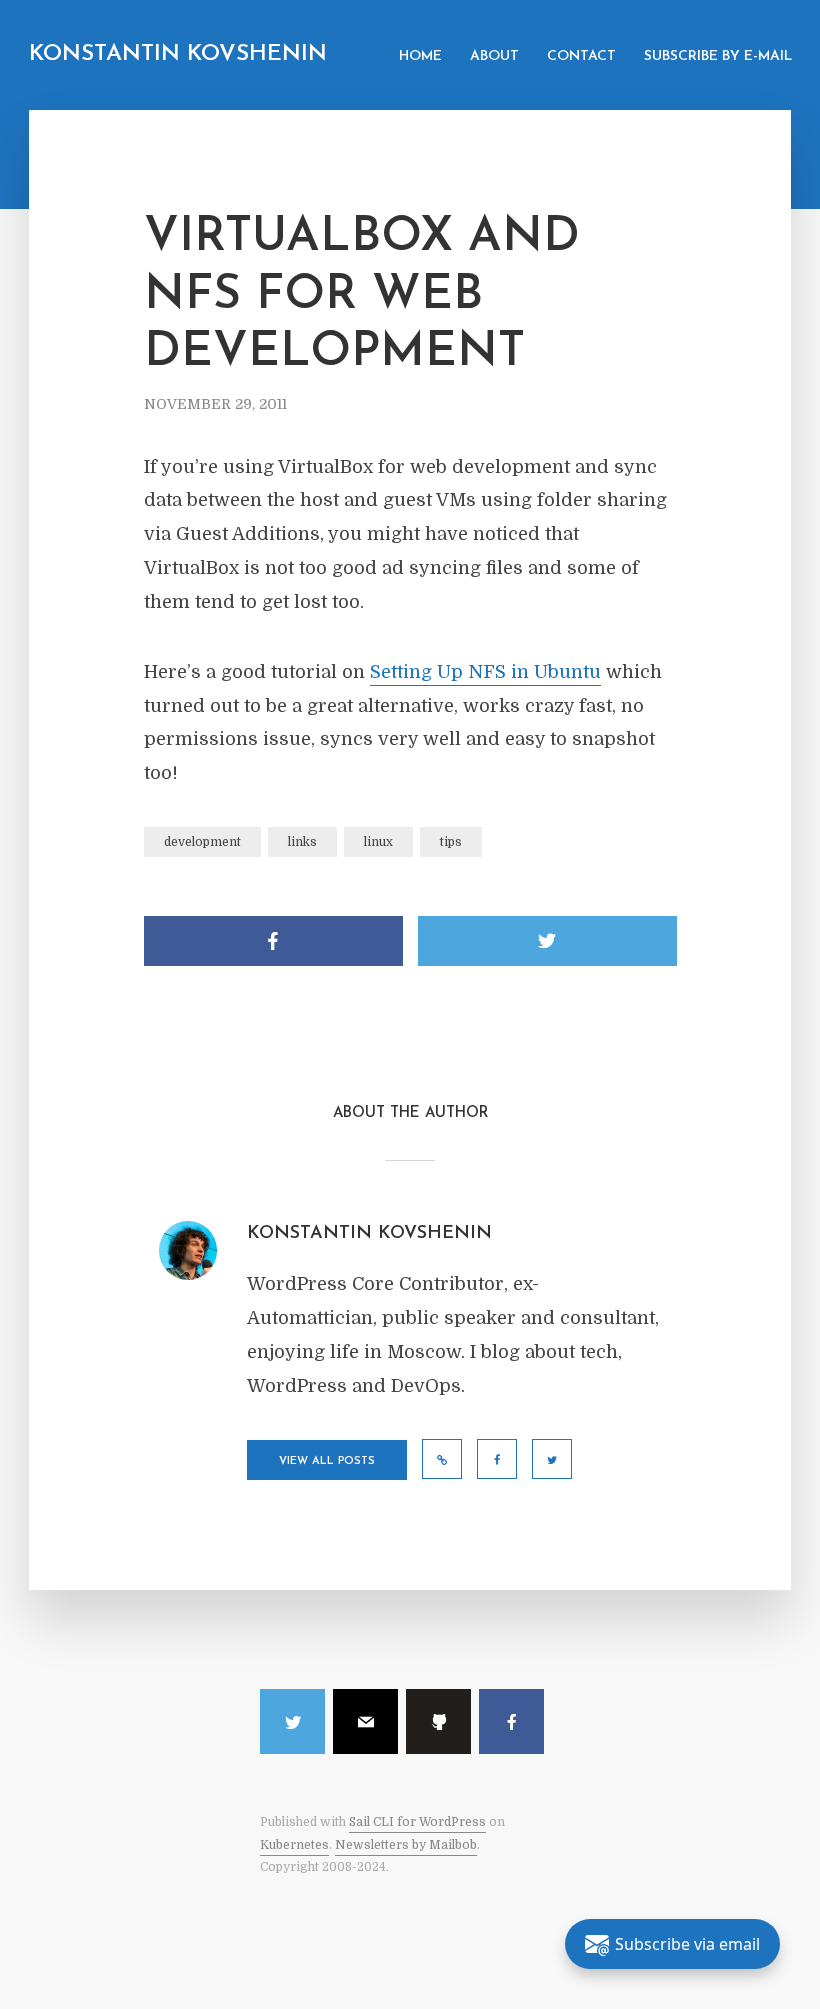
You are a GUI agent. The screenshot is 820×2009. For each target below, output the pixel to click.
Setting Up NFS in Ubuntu (485, 672)
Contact (581, 56)
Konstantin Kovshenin (178, 54)
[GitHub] (438, 1721)
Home (420, 56)
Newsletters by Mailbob (406, 1845)
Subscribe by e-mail (718, 56)
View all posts (327, 1461)
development (202, 842)
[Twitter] (292, 1721)
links (302, 842)
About (494, 56)
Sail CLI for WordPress (417, 1822)
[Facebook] (511, 1721)
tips (451, 842)
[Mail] (365, 1721)
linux (378, 842)
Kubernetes (294, 1845)
